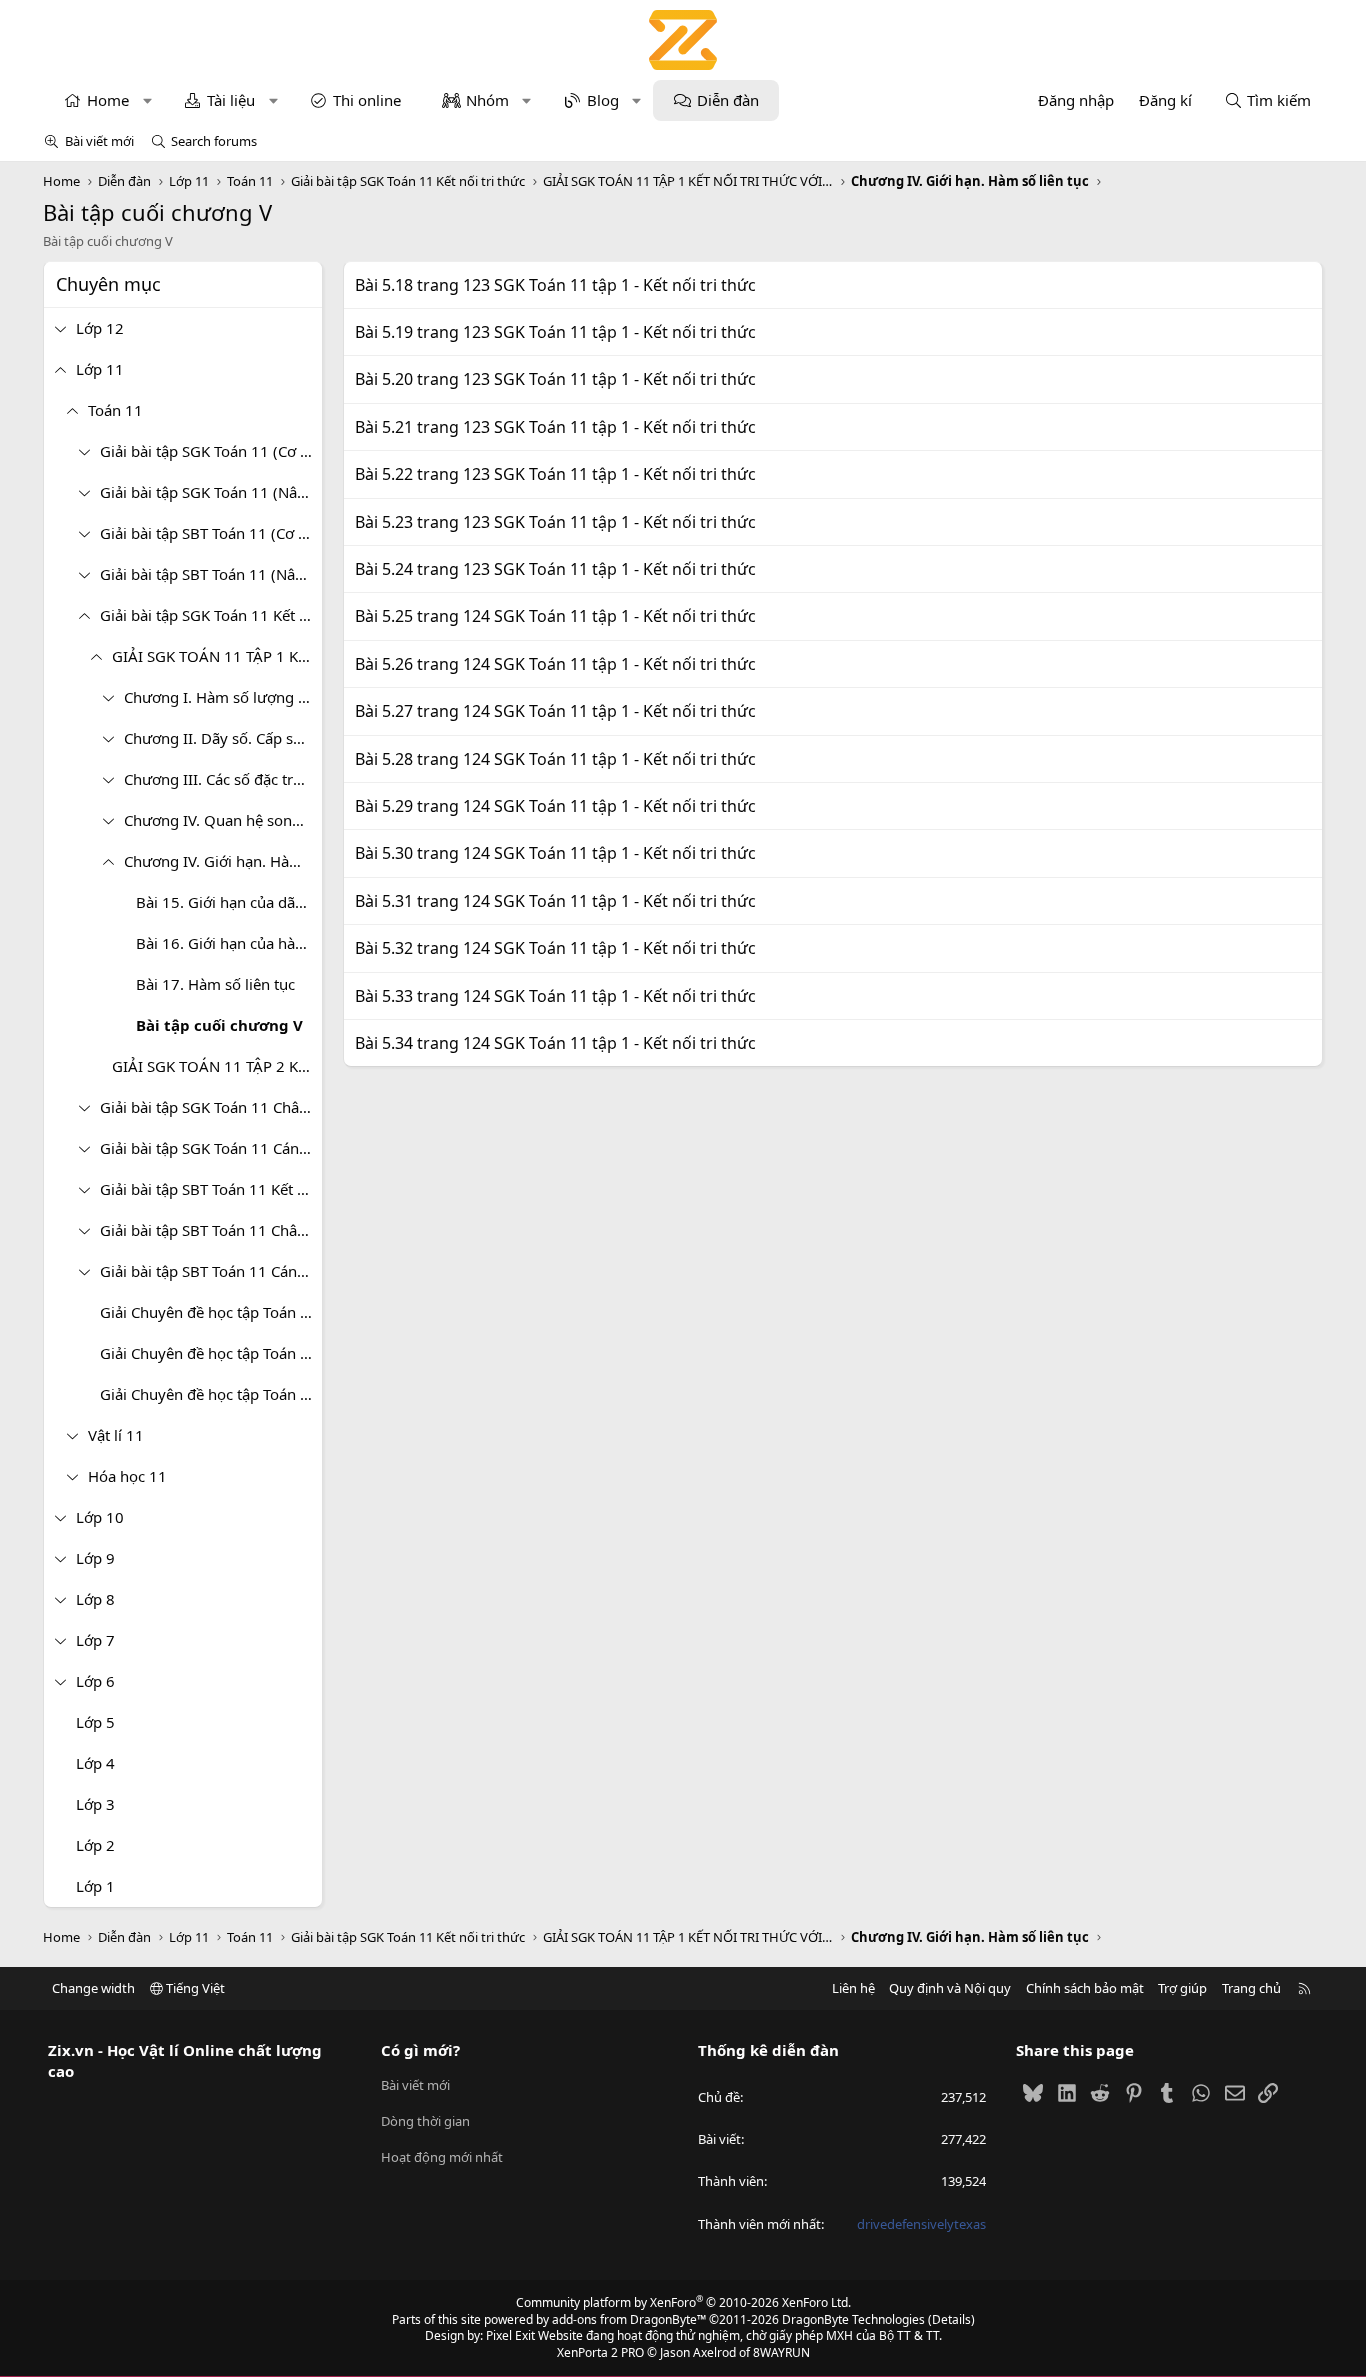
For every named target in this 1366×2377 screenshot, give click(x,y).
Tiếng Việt (194, 1988)
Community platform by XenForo (683, 2302)
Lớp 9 (95, 1558)
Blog (603, 100)
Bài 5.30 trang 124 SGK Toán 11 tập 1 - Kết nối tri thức (555, 853)
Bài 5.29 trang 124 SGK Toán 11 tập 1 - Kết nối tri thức (555, 806)
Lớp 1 (95, 1886)
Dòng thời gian (425, 2121)
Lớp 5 (95, 1722)
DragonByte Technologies (853, 2319)
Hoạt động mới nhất (442, 2157)
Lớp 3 (95, 1804)
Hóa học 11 (127, 1476)
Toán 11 (115, 410)
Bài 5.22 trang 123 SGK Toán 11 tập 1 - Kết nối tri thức (555, 474)
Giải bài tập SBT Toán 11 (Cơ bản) (211, 533)
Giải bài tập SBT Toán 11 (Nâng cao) (211, 574)
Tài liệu (231, 100)
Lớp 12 (100, 328)
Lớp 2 (95, 1845)
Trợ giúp (1182, 1988)
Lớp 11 (100, 369)
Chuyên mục (108, 284)
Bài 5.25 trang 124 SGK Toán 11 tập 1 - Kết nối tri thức (555, 616)
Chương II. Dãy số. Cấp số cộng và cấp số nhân (223, 738)
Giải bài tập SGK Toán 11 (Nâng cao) (211, 492)
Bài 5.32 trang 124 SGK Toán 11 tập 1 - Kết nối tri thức (555, 948)
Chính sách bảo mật (1085, 1988)
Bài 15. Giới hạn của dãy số (229, 902)
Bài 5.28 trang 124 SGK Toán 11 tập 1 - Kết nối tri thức (555, 759)
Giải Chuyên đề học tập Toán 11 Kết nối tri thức (211, 1312)
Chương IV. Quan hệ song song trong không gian (223, 820)
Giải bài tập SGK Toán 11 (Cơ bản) (211, 451)
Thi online (367, 100)
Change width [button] (93, 1988)
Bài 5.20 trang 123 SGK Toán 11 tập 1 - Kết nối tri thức (555, 379)
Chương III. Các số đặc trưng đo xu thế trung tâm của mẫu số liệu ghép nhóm (223, 779)
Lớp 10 (100, 1517)
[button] (147, 100)
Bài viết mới (99, 141)
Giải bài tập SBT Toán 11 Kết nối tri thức (211, 1189)
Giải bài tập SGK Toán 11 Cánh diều (211, 1148)
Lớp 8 (95, 1599)
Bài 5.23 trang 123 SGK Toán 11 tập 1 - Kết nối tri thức (555, 522)
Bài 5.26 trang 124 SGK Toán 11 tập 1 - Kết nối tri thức (555, 664)
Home (108, 100)
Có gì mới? (420, 2050)
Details (951, 2319)
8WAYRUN (781, 2352)
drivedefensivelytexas (921, 2224)
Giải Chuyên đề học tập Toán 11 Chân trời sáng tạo (211, 1353)
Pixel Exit (510, 2335)
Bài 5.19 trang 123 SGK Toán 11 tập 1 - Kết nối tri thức (555, 332)
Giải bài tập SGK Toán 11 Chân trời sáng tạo (211, 1107)
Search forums (214, 141)
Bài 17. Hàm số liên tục (215, 984)
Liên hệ (853, 1988)
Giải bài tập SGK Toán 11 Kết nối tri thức (211, 615)
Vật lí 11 (116, 1435)
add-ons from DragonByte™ (629, 2319)
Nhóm (487, 100)
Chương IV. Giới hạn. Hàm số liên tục (223, 861)
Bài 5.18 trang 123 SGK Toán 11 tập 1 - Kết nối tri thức (555, 285)
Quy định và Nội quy (950, 1988)
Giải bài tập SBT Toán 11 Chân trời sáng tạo (211, 1230)
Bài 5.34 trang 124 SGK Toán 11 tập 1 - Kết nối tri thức (555, 1043)
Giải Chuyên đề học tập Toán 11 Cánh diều (211, 1394)
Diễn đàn (728, 100)
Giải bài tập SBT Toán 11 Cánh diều (211, 1271)
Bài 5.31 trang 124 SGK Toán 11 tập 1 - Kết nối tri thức (555, 901)
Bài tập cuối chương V (219, 1025)
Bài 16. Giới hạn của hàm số (229, 943)
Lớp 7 (95, 1640)
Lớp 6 (95, 1681)
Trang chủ (1251, 1988)
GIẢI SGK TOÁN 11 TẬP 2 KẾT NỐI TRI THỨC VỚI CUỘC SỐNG (217, 1066)
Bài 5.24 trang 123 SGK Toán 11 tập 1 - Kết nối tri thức (555, 569)
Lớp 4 (95, 1763)
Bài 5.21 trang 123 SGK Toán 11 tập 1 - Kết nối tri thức (555, 427)
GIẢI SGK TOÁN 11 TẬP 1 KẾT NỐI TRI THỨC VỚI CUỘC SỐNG (217, 656)
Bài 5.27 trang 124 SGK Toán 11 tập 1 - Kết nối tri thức (555, 711)
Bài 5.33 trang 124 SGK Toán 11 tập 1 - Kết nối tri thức (555, 996)
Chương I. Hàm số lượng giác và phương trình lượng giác (223, 697)
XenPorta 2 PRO (600, 2352)
